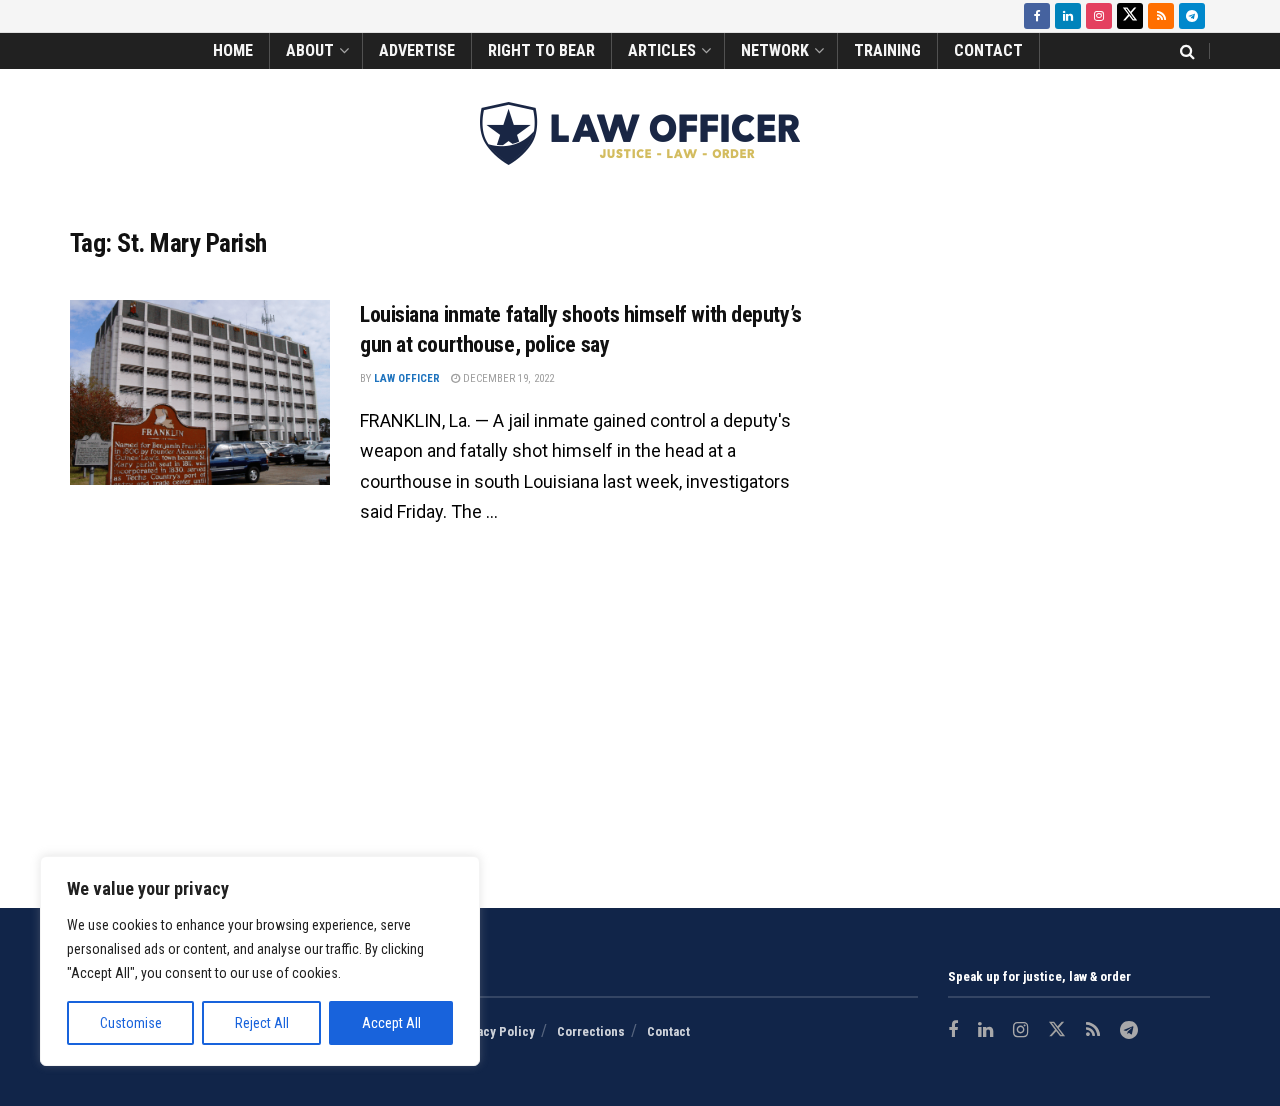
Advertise (417, 50)
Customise (131, 1023)
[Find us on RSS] (1161, 16)
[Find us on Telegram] (1192, 16)
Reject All (262, 1023)
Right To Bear (541, 50)
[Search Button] (1187, 51)
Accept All (391, 1023)
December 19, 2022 (507, 378)
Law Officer (407, 378)
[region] (260, 961)
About (310, 50)
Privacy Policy (494, 1031)
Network (775, 50)
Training (887, 50)
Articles (662, 50)
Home (233, 50)
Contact (988, 50)
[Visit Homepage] (640, 133)
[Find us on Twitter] (1130, 16)
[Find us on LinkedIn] (1068, 16)
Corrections (591, 1031)
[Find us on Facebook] (1037, 16)
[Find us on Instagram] (1099, 16)
